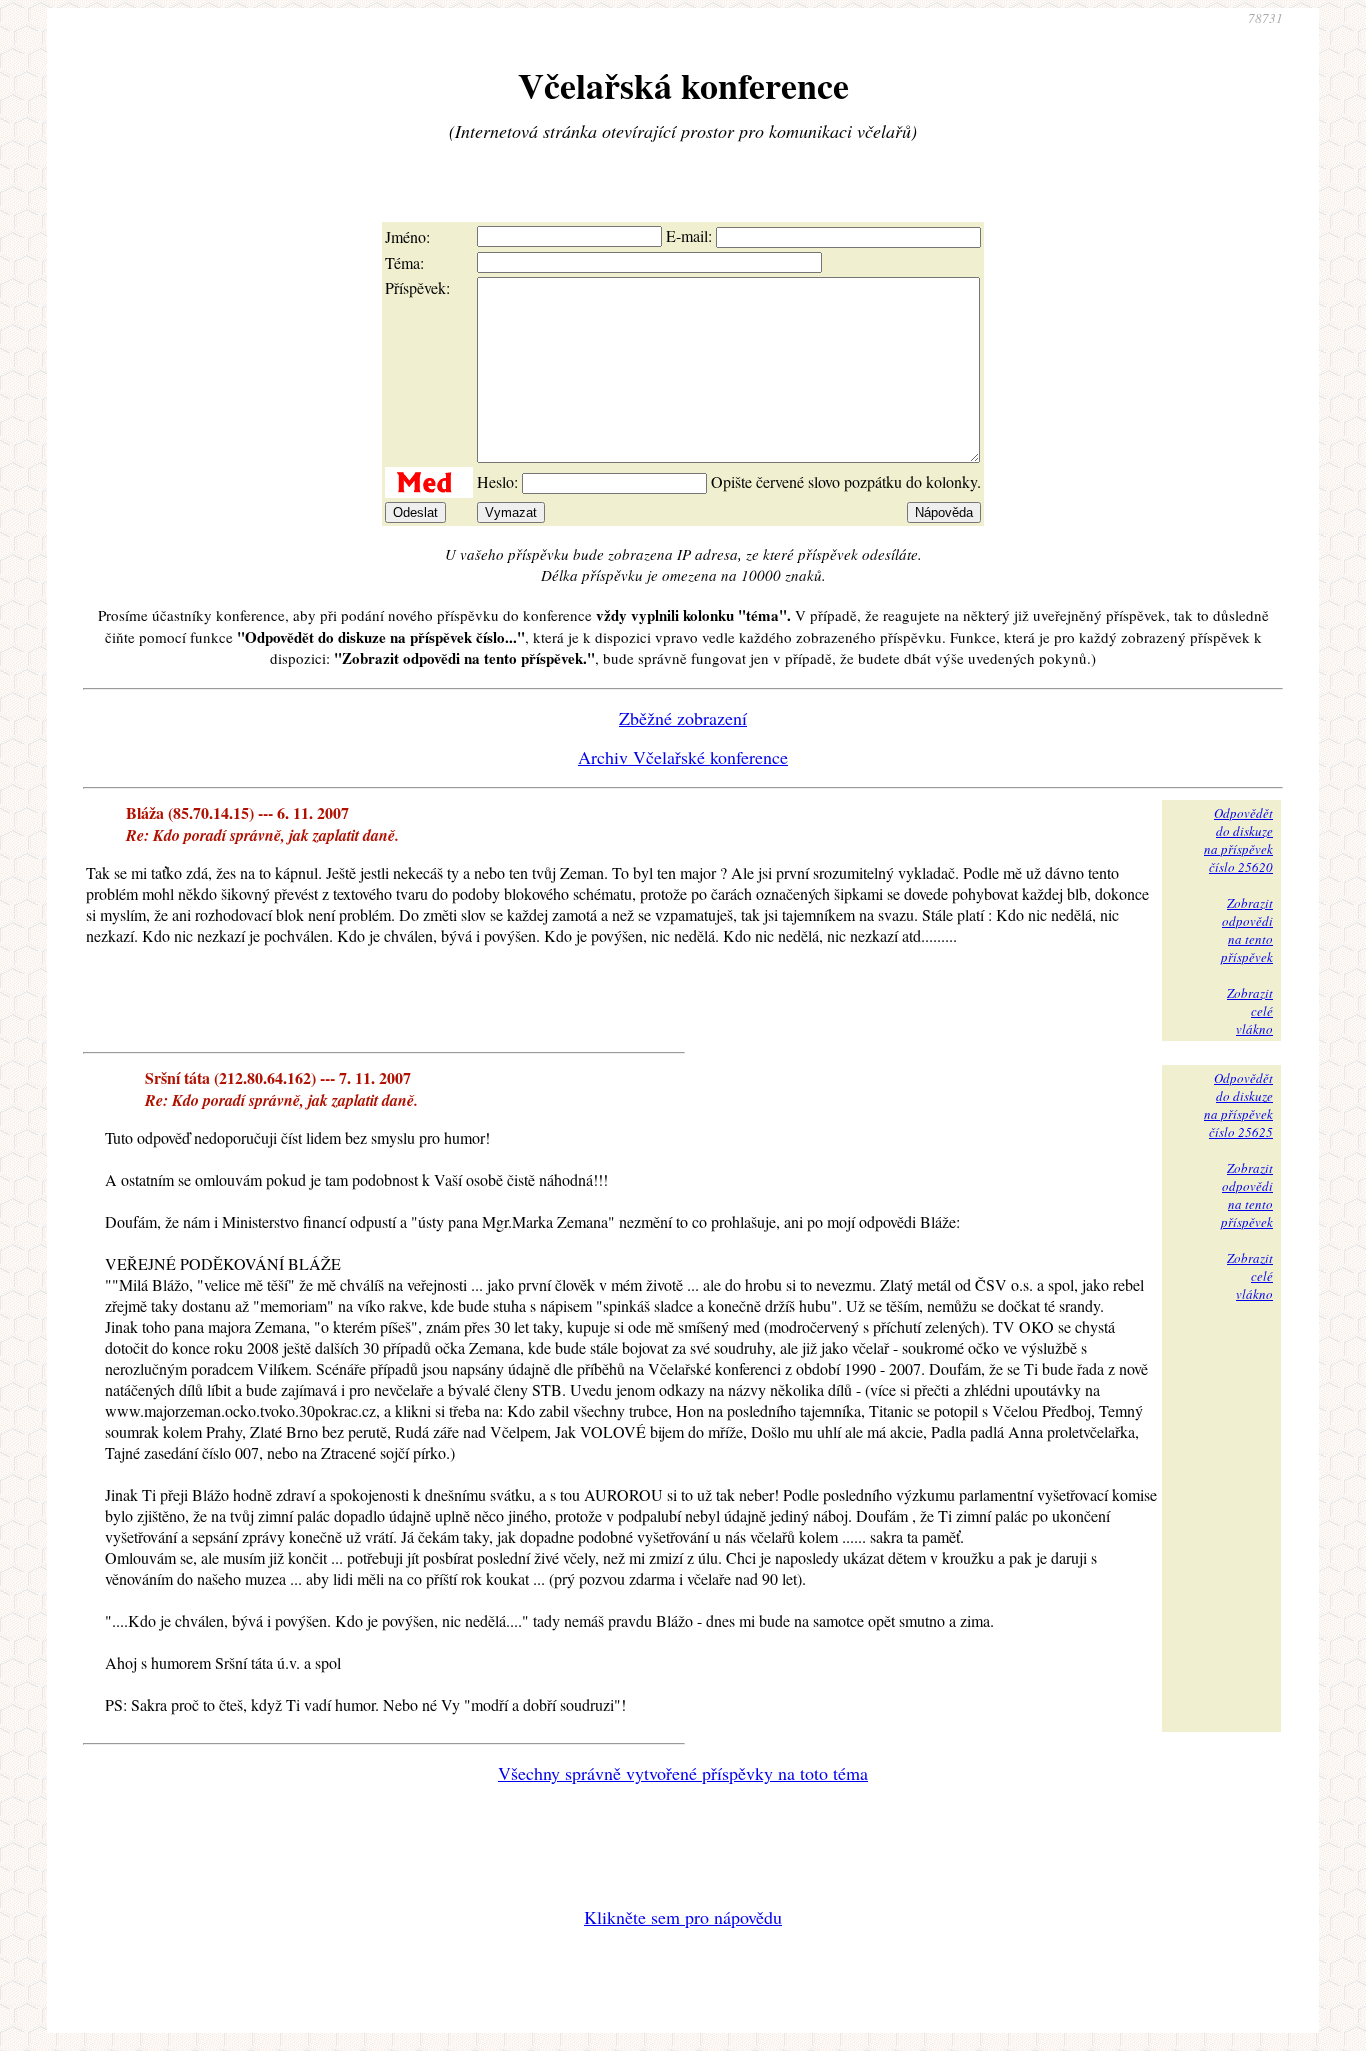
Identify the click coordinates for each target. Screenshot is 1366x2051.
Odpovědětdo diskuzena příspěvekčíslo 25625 (1238, 1105)
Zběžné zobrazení (683, 718)
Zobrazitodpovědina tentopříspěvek (1247, 930)
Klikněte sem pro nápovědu (683, 1917)
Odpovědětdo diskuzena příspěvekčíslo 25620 (1238, 840)
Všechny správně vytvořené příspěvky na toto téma (683, 1773)
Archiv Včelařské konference (683, 757)
